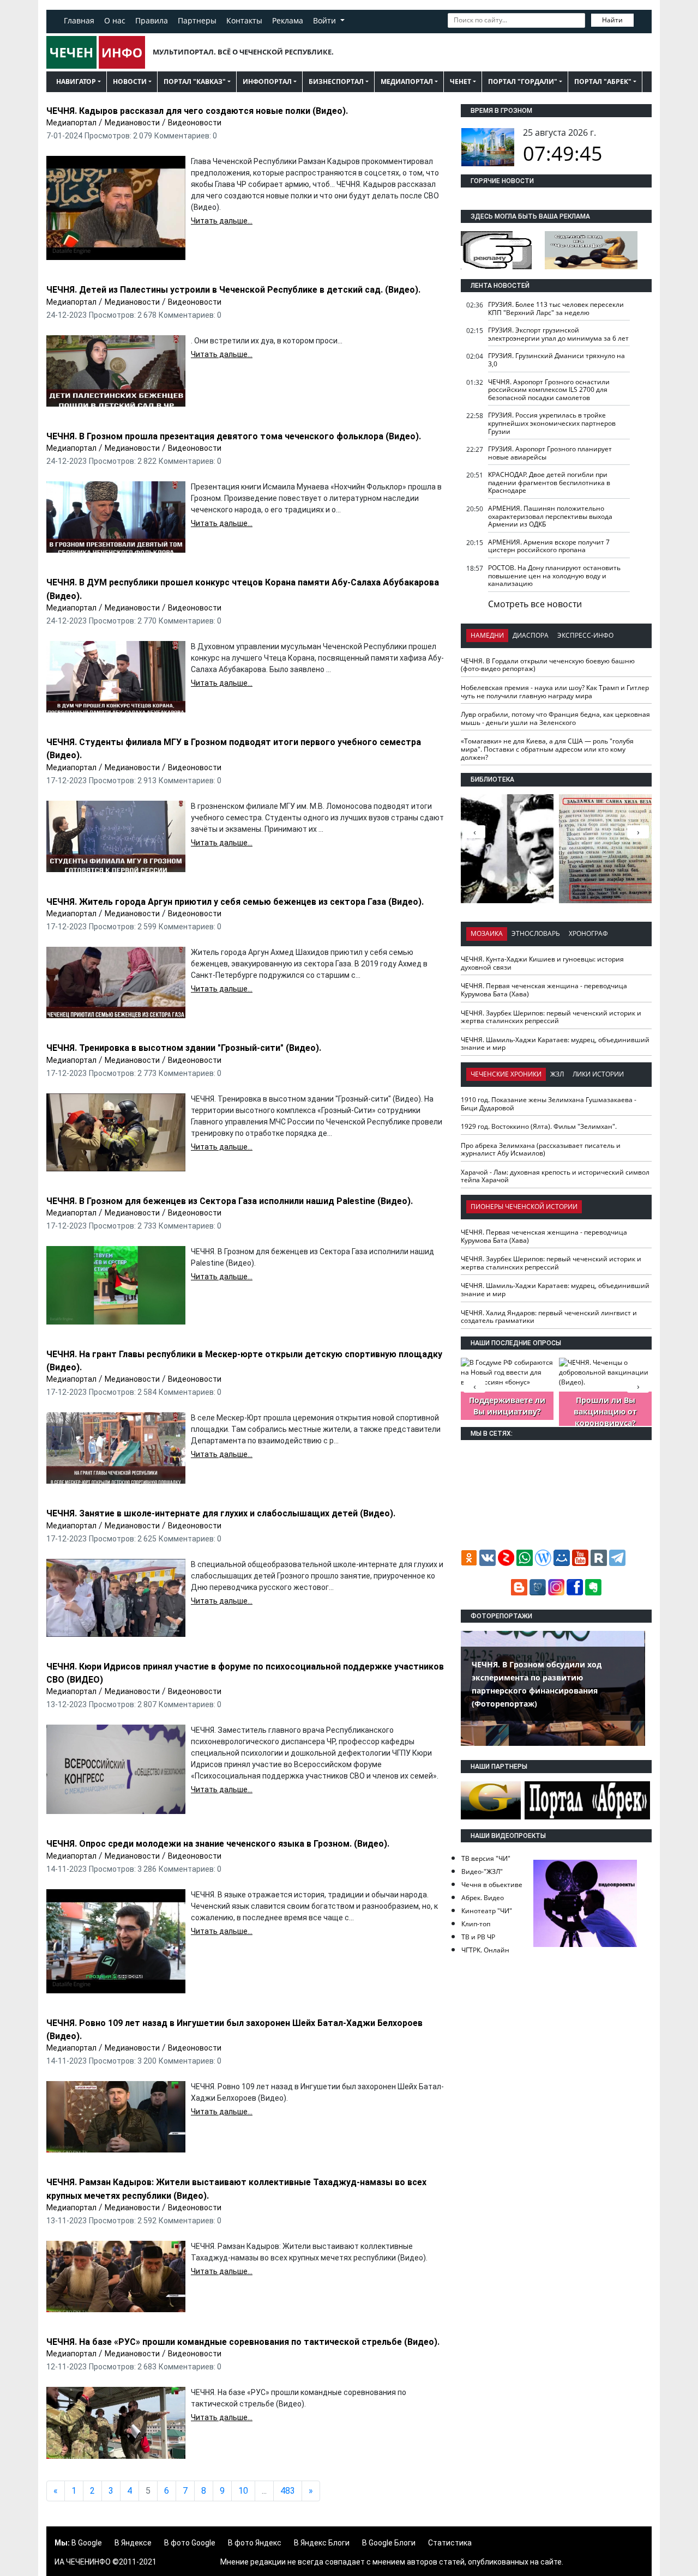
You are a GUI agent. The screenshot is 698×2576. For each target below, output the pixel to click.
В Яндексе (133, 2543)
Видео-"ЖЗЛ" (482, 1871)
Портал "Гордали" (523, 81)
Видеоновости (195, 123)
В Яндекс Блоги (322, 2543)
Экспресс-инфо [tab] (585, 635)
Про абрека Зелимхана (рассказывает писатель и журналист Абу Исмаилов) (541, 1150)
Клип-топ (476, 1924)
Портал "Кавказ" (195, 81)
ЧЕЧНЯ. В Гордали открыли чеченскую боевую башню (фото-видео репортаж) (548, 665)
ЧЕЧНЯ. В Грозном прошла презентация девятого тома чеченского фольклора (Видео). (234, 436)
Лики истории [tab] (598, 1074)
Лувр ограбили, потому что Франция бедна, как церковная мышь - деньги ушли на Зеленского (555, 718)
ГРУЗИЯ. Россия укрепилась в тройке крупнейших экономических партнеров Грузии (552, 423)
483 (288, 2491)
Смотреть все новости (535, 604)
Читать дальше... (222, 221)
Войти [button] (326, 20)
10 (243, 2491)
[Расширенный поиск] (641, 19)
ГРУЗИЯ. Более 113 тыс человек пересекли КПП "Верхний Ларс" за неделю (556, 309)
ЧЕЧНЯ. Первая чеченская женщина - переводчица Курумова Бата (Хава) (544, 990)
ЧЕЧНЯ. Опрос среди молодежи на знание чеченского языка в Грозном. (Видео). (218, 1844)
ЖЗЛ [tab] (557, 1074)
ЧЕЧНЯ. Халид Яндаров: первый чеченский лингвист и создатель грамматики (549, 1317)
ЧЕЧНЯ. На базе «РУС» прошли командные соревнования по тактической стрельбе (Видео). (243, 2342)
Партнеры (197, 20)
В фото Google (190, 2543)
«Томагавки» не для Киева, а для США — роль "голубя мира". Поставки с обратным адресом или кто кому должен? (547, 749)
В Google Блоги (389, 2543)
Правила (152, 20)
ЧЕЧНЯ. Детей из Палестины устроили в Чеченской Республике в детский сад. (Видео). (233, 290)
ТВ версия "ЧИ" (486, 1858)
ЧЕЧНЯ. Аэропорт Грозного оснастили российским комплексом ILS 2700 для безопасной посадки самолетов (549, 390)
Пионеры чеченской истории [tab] (524, 1207)
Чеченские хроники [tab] (506, 1074)
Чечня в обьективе (492, 1885)
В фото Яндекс (255, 2543)
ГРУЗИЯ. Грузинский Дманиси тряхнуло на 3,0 (556, 360)
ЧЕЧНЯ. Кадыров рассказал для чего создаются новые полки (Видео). (197, 111)
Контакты (244, 20)
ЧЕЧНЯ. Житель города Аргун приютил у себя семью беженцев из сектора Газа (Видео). (235, 902)
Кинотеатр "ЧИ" (487, 1911)
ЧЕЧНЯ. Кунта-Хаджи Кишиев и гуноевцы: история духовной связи (542, 963)
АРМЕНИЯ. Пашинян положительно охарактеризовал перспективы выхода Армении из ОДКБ (550, 516)
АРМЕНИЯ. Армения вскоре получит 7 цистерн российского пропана (549, 546)
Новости (130, 81)
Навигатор (76, 81)
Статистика (450, 2543)
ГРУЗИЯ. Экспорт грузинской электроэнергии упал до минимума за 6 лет (558, 334)
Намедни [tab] (487, 635)
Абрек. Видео (483, 1898)
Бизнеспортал (336, 81)
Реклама (288, 20)
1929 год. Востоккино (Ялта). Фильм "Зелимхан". (539, 1126)
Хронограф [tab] (588, 933)
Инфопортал (267, 81)
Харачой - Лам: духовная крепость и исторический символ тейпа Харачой (555, 1176)
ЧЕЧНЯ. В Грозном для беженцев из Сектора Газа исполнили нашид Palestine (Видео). (230, 1201)
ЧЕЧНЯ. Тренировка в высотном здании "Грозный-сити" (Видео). (184, 1048)
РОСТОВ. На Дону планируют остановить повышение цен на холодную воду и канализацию (554, 576)
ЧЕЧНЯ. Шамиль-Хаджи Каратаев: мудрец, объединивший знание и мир (555, 1044)
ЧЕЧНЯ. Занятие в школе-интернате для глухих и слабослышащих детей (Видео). (221, 1513)
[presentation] (638, 832)
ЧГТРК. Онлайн (485, 1950)
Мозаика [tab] (487, 933)
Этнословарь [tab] (536, 933)
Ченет (461, 81)
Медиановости (132, 123)
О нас (115, 20)
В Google (87, 2543)
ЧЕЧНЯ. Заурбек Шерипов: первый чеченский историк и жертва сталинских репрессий (551, 1017)
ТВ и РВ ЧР (478, 1937)
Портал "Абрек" (603, 81)
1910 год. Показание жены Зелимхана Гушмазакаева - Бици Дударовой (549, 1104)
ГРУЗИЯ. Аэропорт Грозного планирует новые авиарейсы (550, 453)
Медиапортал (407, 81)
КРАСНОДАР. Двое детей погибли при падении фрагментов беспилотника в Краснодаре (549, 482)
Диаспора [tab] (531, 635)
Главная (79, 20)
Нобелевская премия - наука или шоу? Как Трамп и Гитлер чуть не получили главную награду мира (555, 692)
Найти (612, 20)
